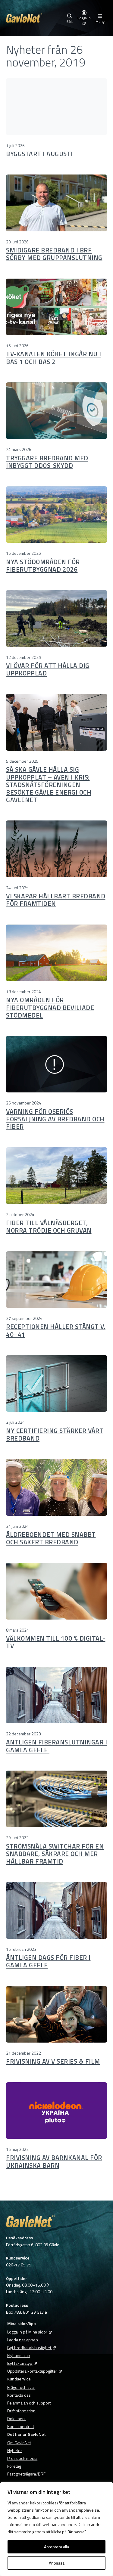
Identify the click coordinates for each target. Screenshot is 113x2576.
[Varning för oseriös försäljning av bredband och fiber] (56, 1064)
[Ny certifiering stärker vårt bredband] (56, 1383)
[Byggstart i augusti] (56, 107)
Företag (14, 2466)
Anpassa (57, 2563)
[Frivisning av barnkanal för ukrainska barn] (56, 2111)
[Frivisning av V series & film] (56, 2014)
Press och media (22, 2458)
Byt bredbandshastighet (29, 2347)
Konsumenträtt (21, 2426)
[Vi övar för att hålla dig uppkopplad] (56, 618)
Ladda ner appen (23, 2340)
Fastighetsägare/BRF (26, 2474)
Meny (100, 21)
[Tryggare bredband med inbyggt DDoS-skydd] (56, 411)
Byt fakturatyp (20, 2363)
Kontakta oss (19, 2395)
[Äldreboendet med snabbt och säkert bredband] (56, 1487)
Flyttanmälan (19, 2355)
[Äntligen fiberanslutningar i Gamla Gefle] (56, 1695)
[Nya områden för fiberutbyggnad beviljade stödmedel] (56, 953)
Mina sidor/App (22, 2323)
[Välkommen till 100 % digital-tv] (56, 1591)
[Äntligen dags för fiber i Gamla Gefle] (56, 1910)
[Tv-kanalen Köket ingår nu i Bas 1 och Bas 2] (56, 307)
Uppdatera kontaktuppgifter (32, 2371)
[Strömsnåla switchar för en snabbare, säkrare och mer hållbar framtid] (56, 1799)
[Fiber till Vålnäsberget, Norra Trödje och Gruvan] (56, 1175)
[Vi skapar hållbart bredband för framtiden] (56, 849)
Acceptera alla (56, 2547)
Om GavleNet (19, 2443)
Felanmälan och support (29, 2403)
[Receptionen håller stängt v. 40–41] (56, 1280)
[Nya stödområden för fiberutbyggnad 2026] (56, 514)
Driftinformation (21, 2411)
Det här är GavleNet (27, 2434)
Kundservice (19, 2379)
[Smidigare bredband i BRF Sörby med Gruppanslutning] (56, 203)
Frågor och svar (21, 2387)
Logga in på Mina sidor (27, 2332)
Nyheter (15, 2450)
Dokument (17, 2418)
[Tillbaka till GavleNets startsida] (35, 18)
